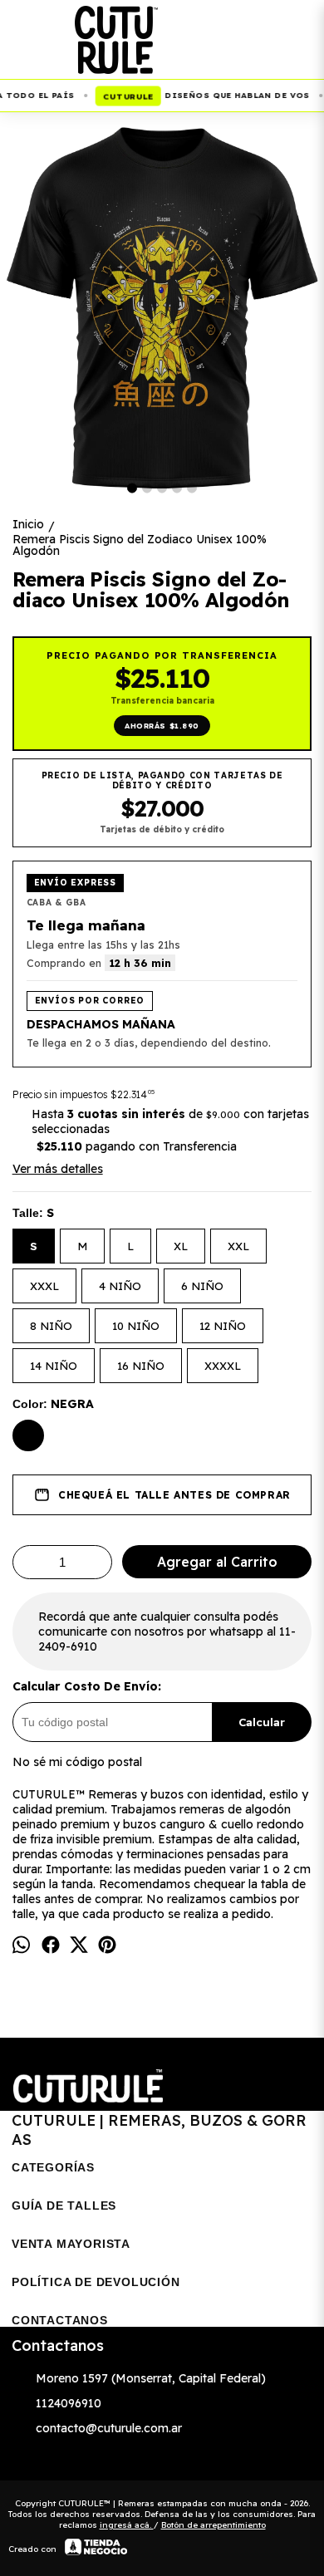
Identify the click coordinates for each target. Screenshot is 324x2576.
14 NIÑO (54, 1366)
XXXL (44, 1286)
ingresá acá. (127, 2525)
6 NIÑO (202, 1286)
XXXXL (223, 1366)
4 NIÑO (120, 1286)
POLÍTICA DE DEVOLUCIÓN (96, 2282)
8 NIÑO (51, 1326)
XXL (238, 1246)
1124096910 (69, 2403)
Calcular (262, 1722)
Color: (53, 1404)
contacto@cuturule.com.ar (109, 2428)
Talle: (33, 1213)
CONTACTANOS (60, 2320)
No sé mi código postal (77, 1762)
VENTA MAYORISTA (71, 2244)
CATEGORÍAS (53, 2167)
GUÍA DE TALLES (64, 2206)
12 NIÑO (223, 1326)
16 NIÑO (141, 1366)
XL (181, 1246)
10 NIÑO (136, 1326)
